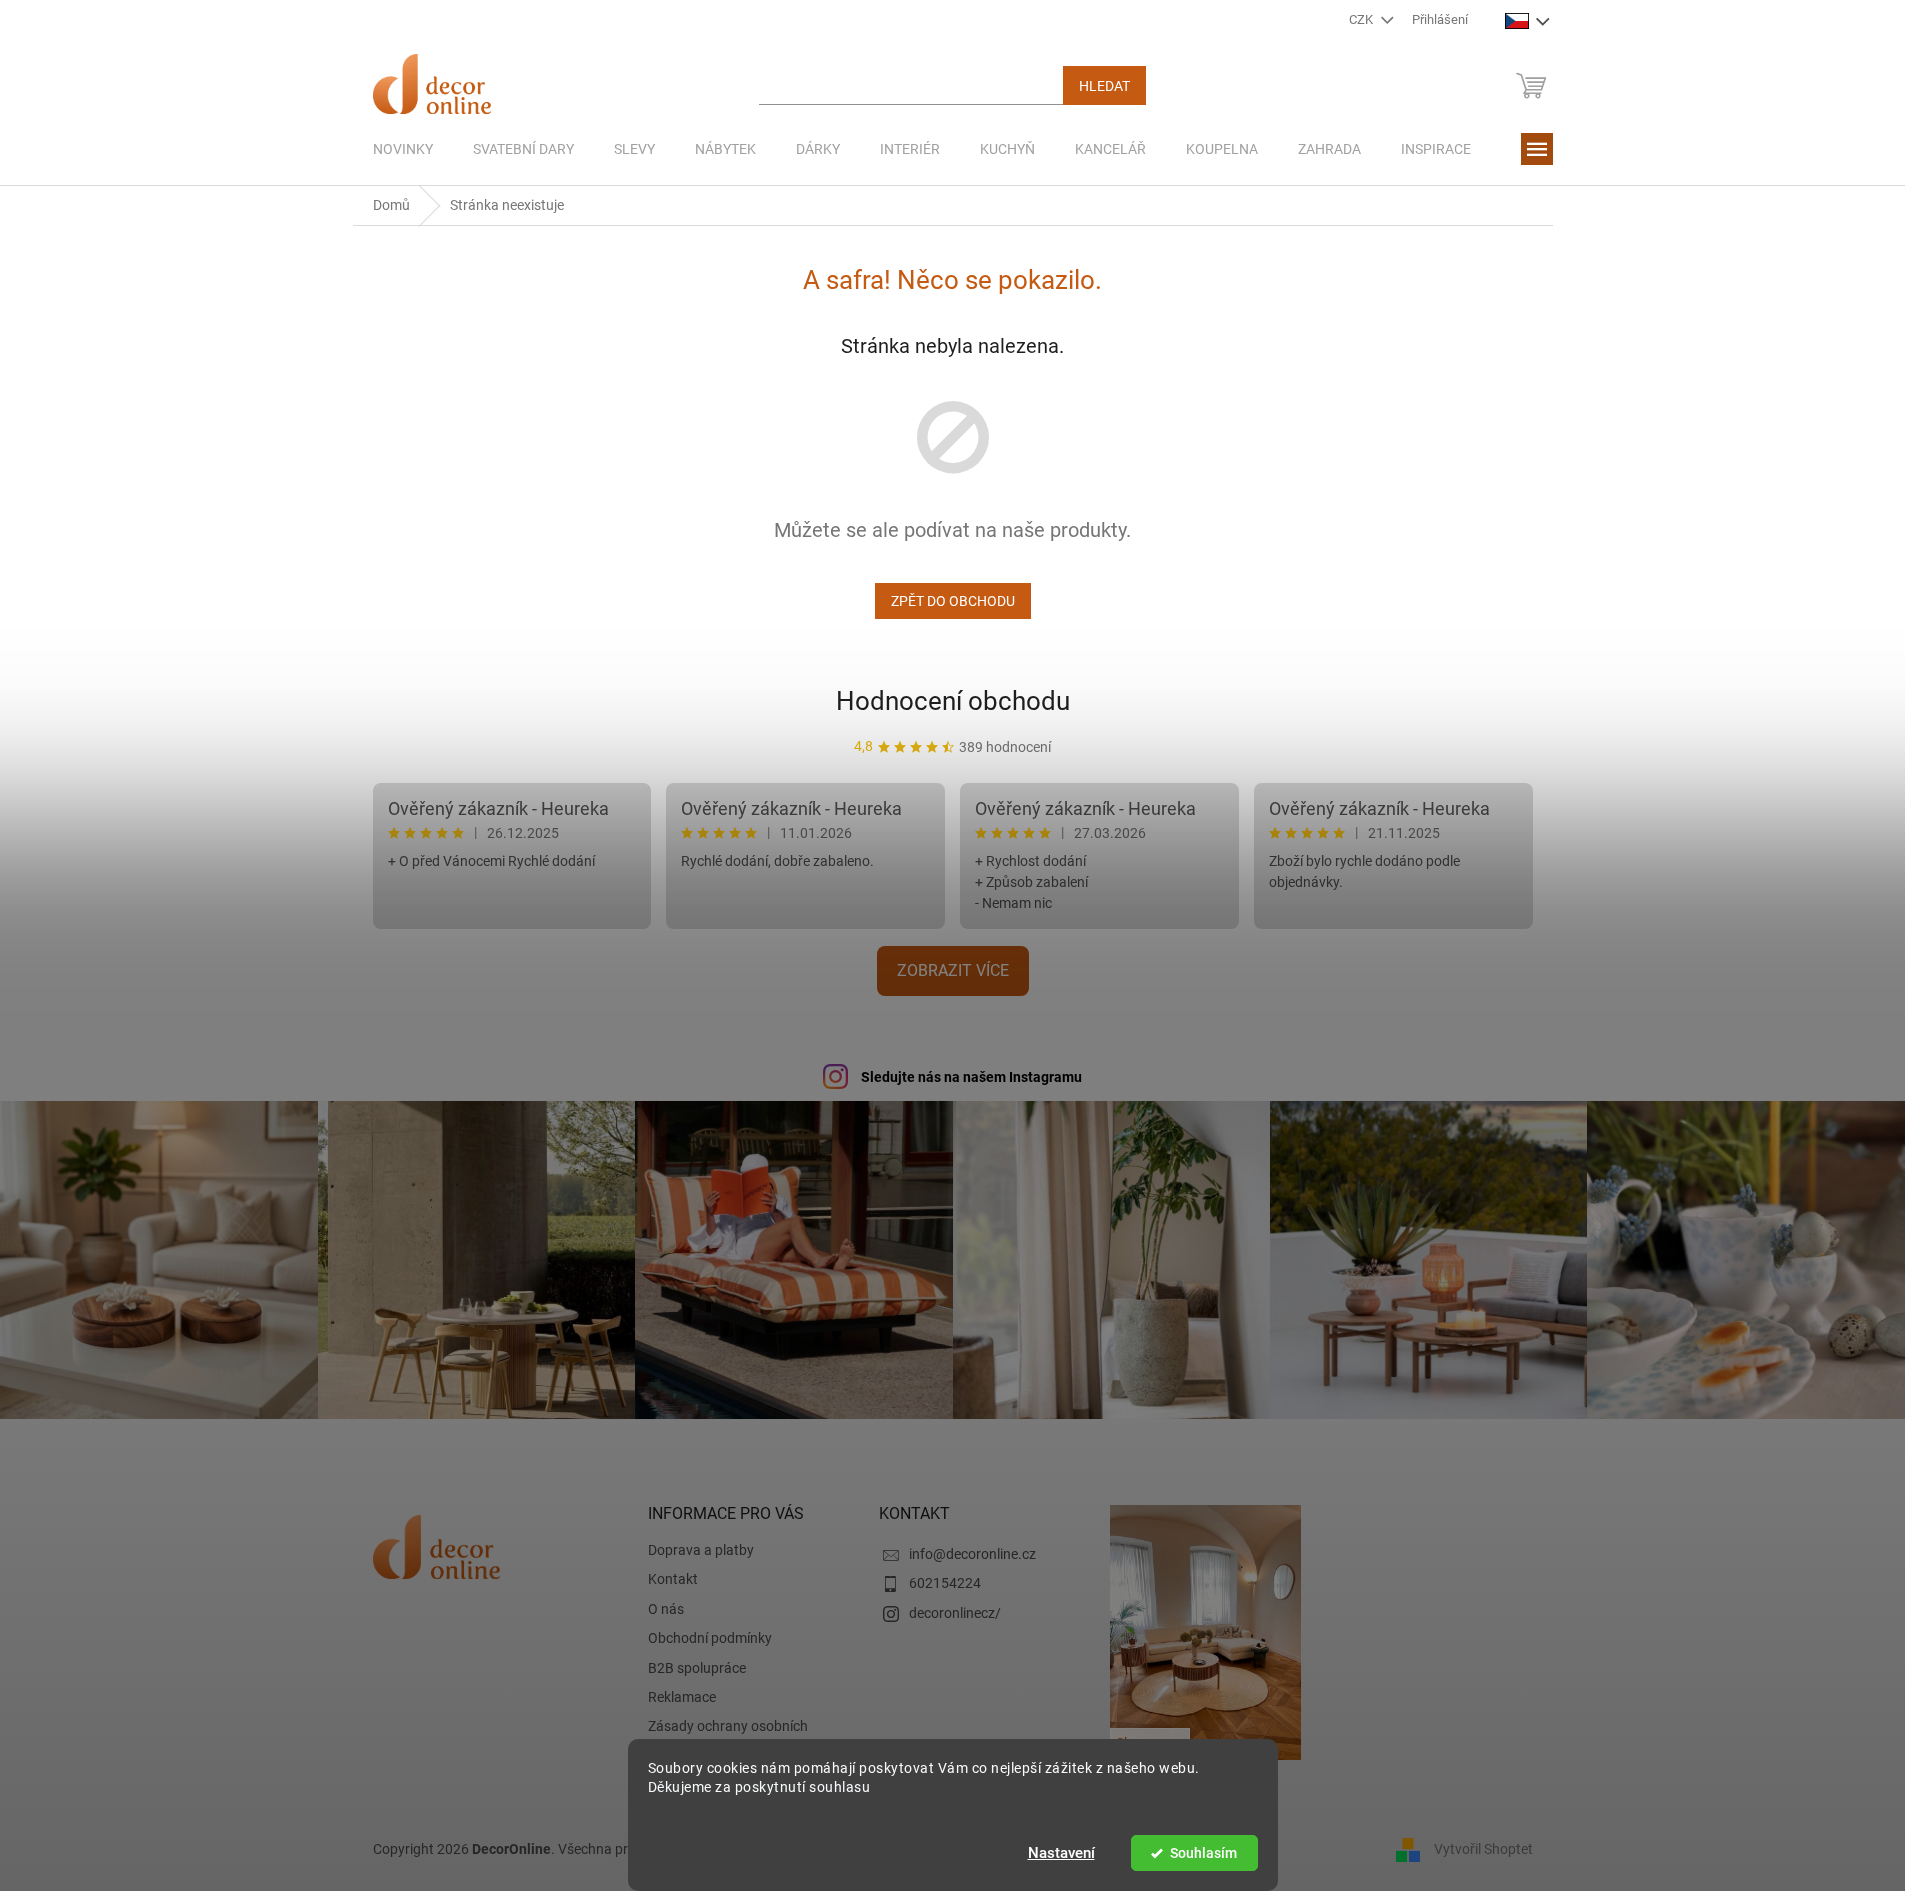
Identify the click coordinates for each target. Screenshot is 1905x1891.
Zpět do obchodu (953, 601)
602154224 (945, 1583)
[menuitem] (403, 149)
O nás (666, 1609)
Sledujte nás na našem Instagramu (971, 1077)
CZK (1362, 19)
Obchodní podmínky (710, 1638)
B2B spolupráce (697, 1668)
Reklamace (682, 1697)
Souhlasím (1203, 1853)
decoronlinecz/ (955, 1613)
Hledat (1104, 86)
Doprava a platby (701, 1550)
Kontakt (673, 1579)
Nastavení (1061, 1853)
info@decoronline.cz (972, 1554)
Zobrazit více (953, 970)
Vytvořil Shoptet (1483, 1849)
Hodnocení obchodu (953, 701)
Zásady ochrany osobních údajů (728, 1735)
